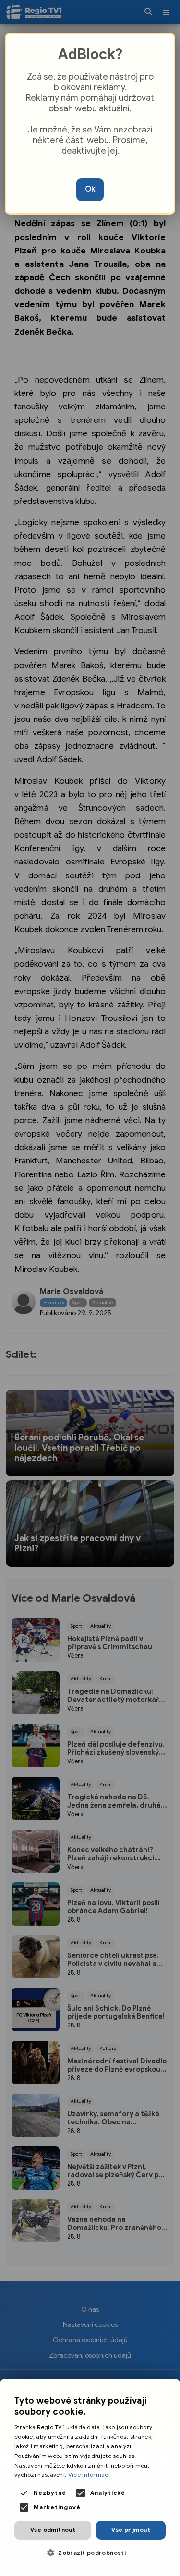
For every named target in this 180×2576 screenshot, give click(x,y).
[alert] (90, 2477)
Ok (90, 189)
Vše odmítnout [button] (53, 2530)
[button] (90, 2553)
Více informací (89, 2474)
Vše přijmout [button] (131, 2530)
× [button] (169, 2389)
